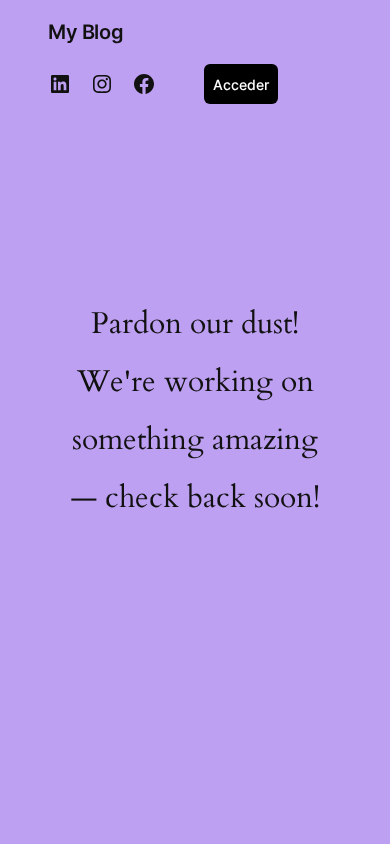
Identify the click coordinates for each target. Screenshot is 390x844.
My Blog (85, 32)
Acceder (241, 84)
